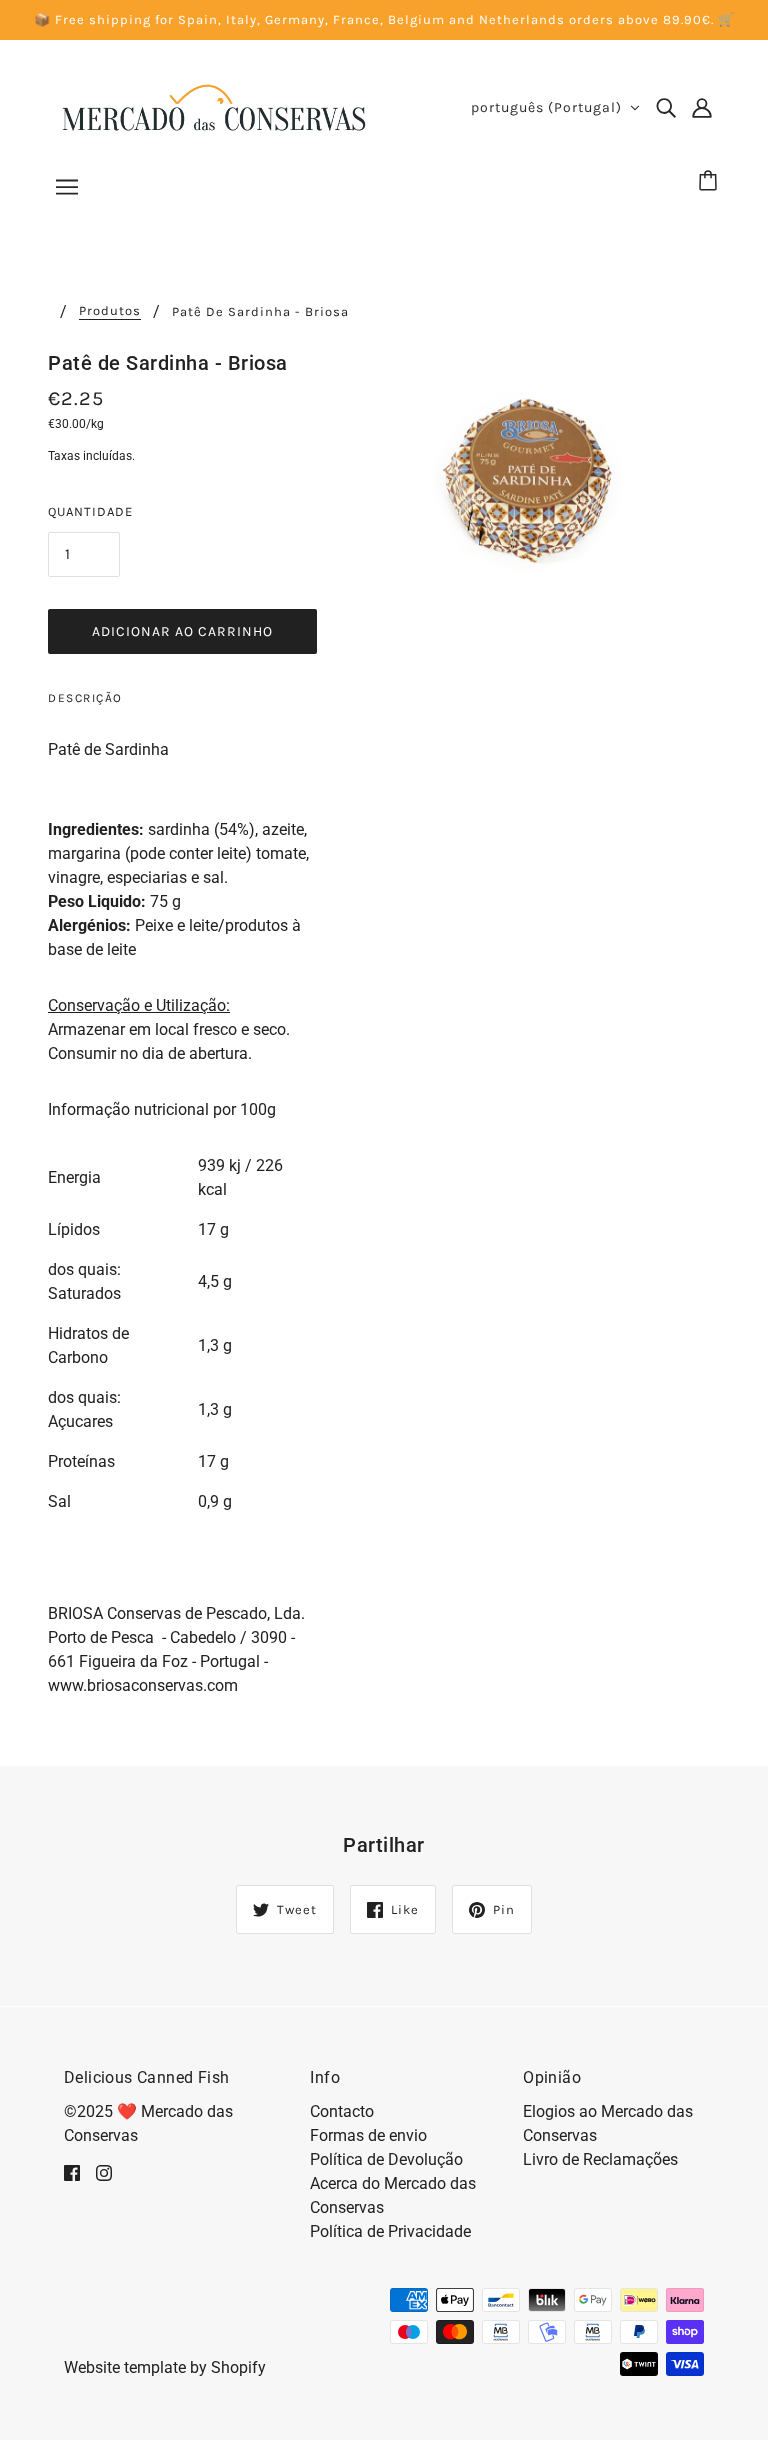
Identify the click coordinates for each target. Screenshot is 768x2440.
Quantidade (90, 511)
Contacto (342, 2111)
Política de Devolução (386, 2159)
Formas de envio (368, 2135)
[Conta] (702, 108)
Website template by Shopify (165, 2367)
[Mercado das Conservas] (213, 106)
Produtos (110, 311)
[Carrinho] (711, 182)
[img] (666, 108)
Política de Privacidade (390, 2231)
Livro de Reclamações (600, 2159)
